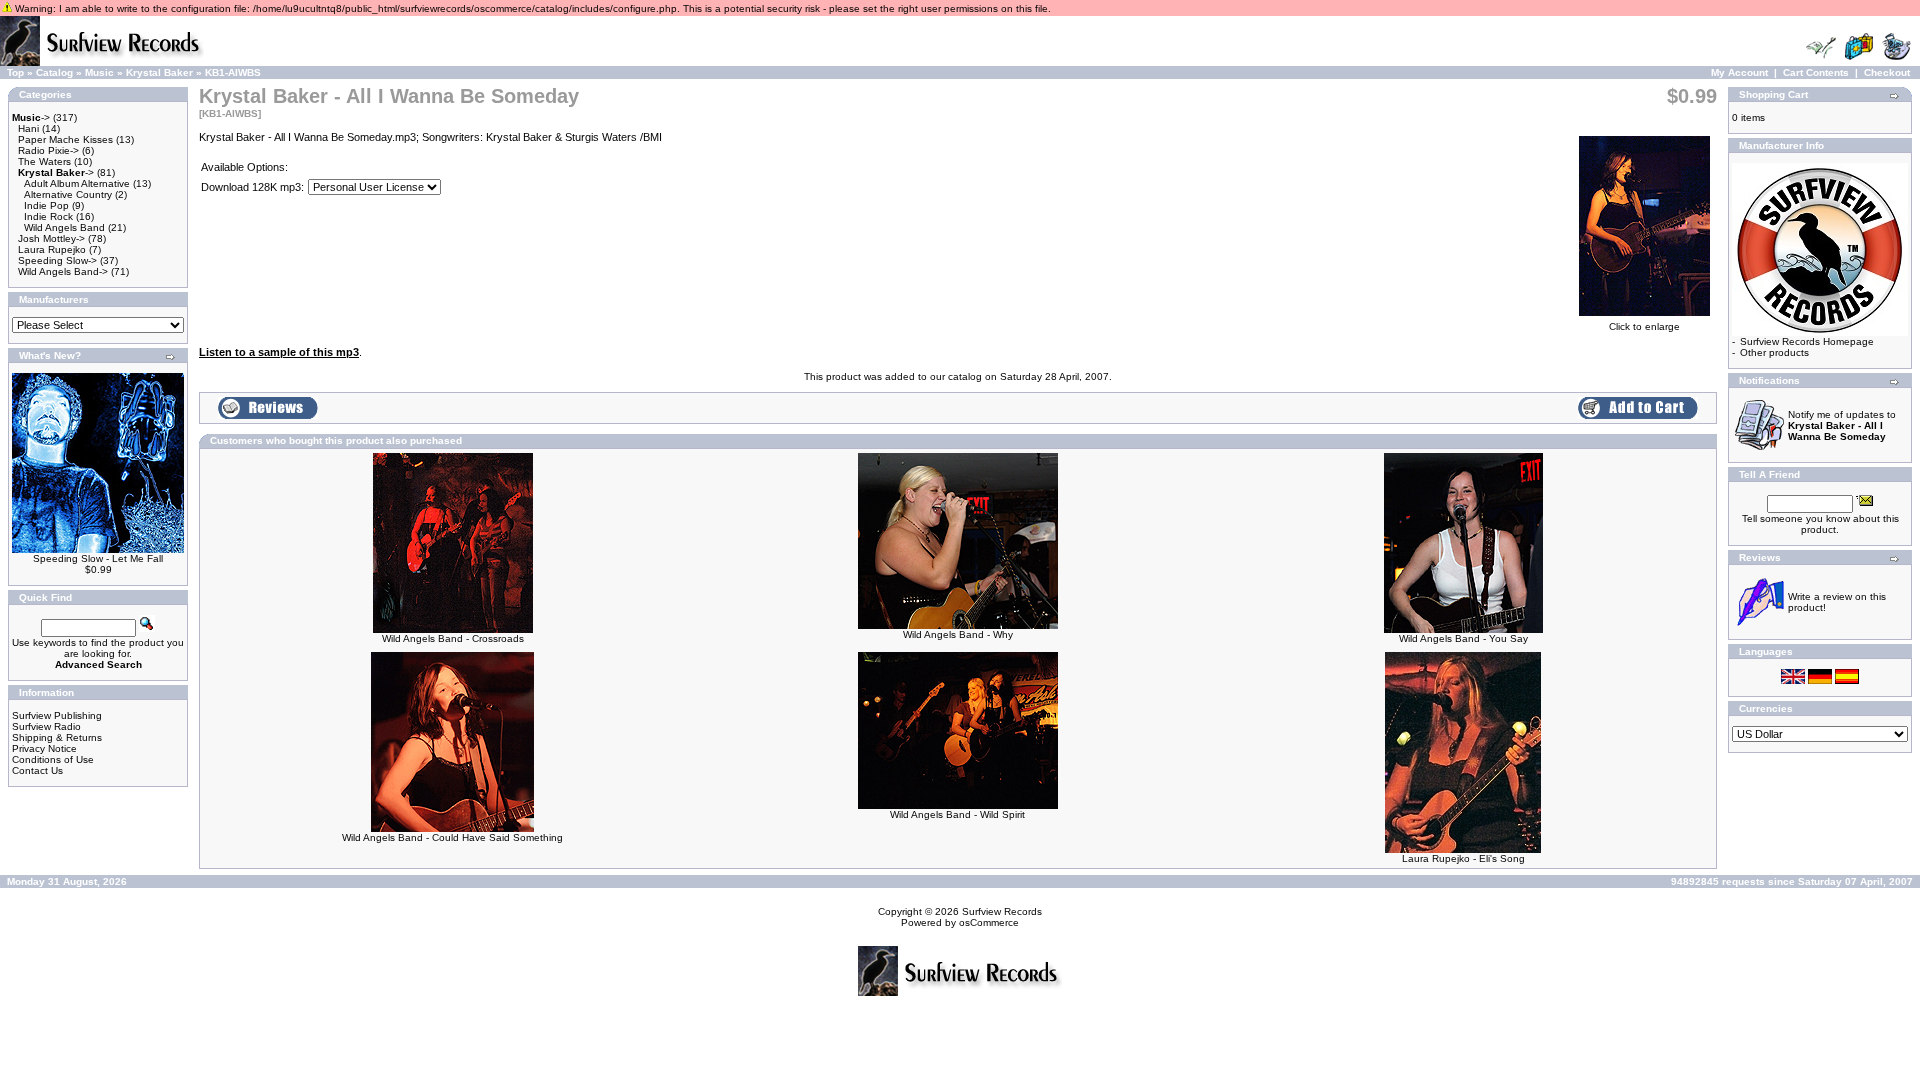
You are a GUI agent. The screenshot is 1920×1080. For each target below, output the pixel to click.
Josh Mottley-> (51, 238)
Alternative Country (68, 194)
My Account (1739, 72)
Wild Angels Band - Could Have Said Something (452, 837)
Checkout (1887, 72)
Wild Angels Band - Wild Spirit (957, 814)
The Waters (44, 161)
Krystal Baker (159, 72)
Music (99, 72)
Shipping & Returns (57, 737)
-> (31, 117)
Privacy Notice (44, 748)
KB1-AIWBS (233, 72)
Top (15, 72)
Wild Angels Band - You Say (1463, 638)
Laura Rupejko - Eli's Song (1463, 858)
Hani (28, 128)
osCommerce (989, 922)
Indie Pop (46, 205)
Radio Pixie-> (48, 150)
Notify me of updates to (1842, 425)
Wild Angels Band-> (63, 271)
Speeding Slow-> (57, 260)
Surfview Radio (46, 726)
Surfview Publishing (57, 715)
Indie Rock (48, 216)
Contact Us (37, 770)
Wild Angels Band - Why (958, 634)
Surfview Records (1002, 911)
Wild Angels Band (64, 227)
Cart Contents (1816, 72)
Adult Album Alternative (77, 183)
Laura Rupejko (52, 249)
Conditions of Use (53, 759)
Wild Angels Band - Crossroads (453, 638)
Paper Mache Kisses (65, 139)
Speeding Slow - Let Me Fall (98, 558)
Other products (1774, 352)
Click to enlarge (1644, 326)
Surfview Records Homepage (1807, 341)
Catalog (54, 72)
